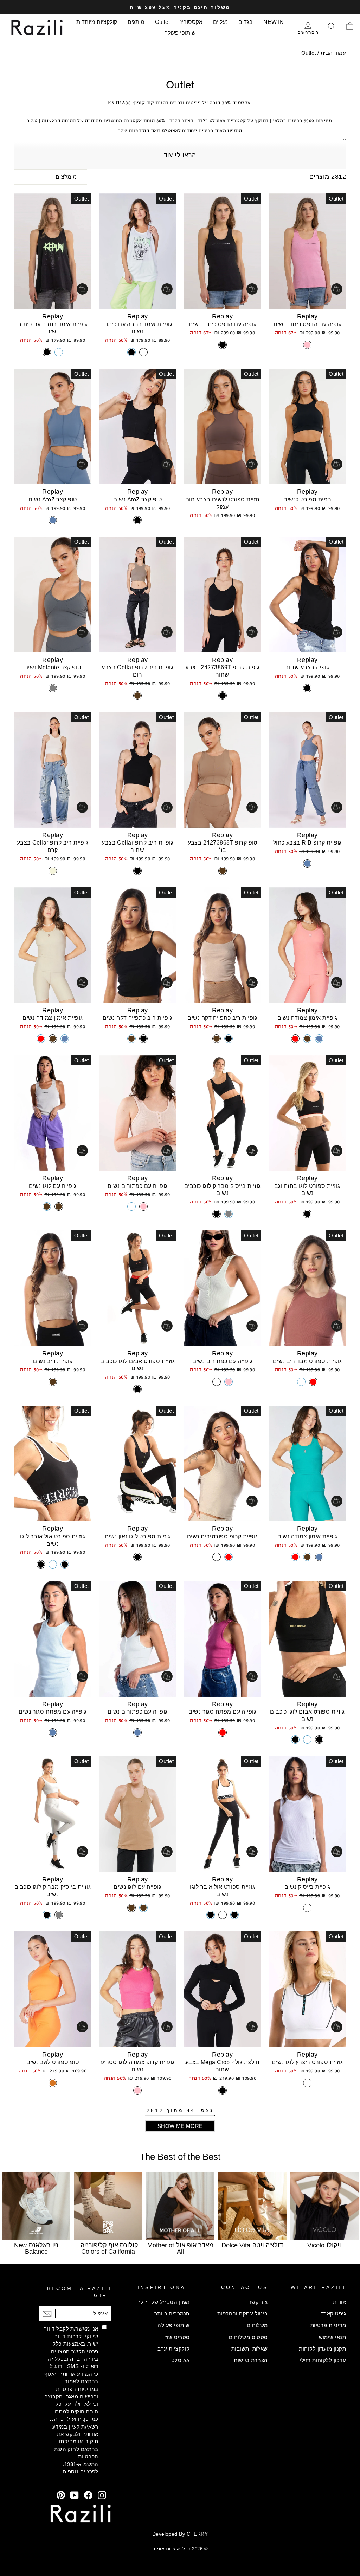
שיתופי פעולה (180, 33)
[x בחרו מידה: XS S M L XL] (308, 594)
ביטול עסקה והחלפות (243, 2314)
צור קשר (258, 2302)
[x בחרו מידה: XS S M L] (308, 426)
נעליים (220, 22)
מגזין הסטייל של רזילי (164, 2302)
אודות (339, 2302)
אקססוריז (191, 22)
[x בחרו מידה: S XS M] (308, 251)
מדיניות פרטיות (328, 2325)
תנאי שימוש (333, 2337)
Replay (307, 316)
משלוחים (257, 2325)
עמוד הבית (333, 53)
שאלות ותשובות (250, 2349)
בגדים (246, 22)
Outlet (162, 22)
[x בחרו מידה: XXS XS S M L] (138, 1113)
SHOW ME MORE (180, 2126)
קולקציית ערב (173, 2349)
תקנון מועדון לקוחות (322, 2349)
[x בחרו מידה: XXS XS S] (138, 251)
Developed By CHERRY (180, 2534)
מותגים (136, 22)
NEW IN (274, 22)
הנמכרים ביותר (172, 2314)
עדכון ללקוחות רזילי (323, 2360)
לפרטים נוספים (81, 2472)
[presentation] (18, 2217)
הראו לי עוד (180, 155)
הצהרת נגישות (251, 2360)
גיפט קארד (333, 2314)
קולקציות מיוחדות (97, 22)
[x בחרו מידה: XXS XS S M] (223, 1288)
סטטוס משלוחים (248, 2337)
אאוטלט (181, 2360)
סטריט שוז (178, 2337)
